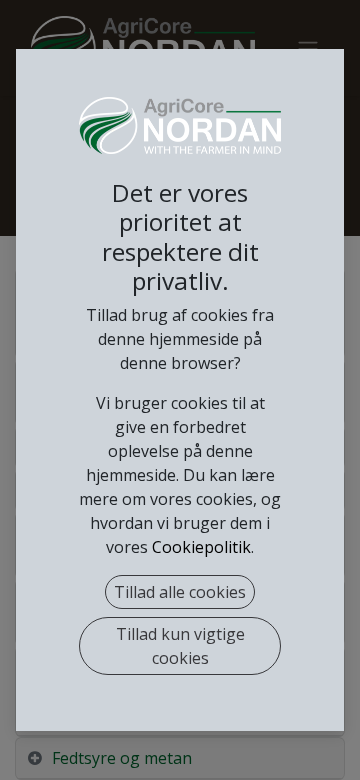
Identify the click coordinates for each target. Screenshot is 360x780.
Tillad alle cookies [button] (180, 592)
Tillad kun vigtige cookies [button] (180, 646)
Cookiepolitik (201, 547)
